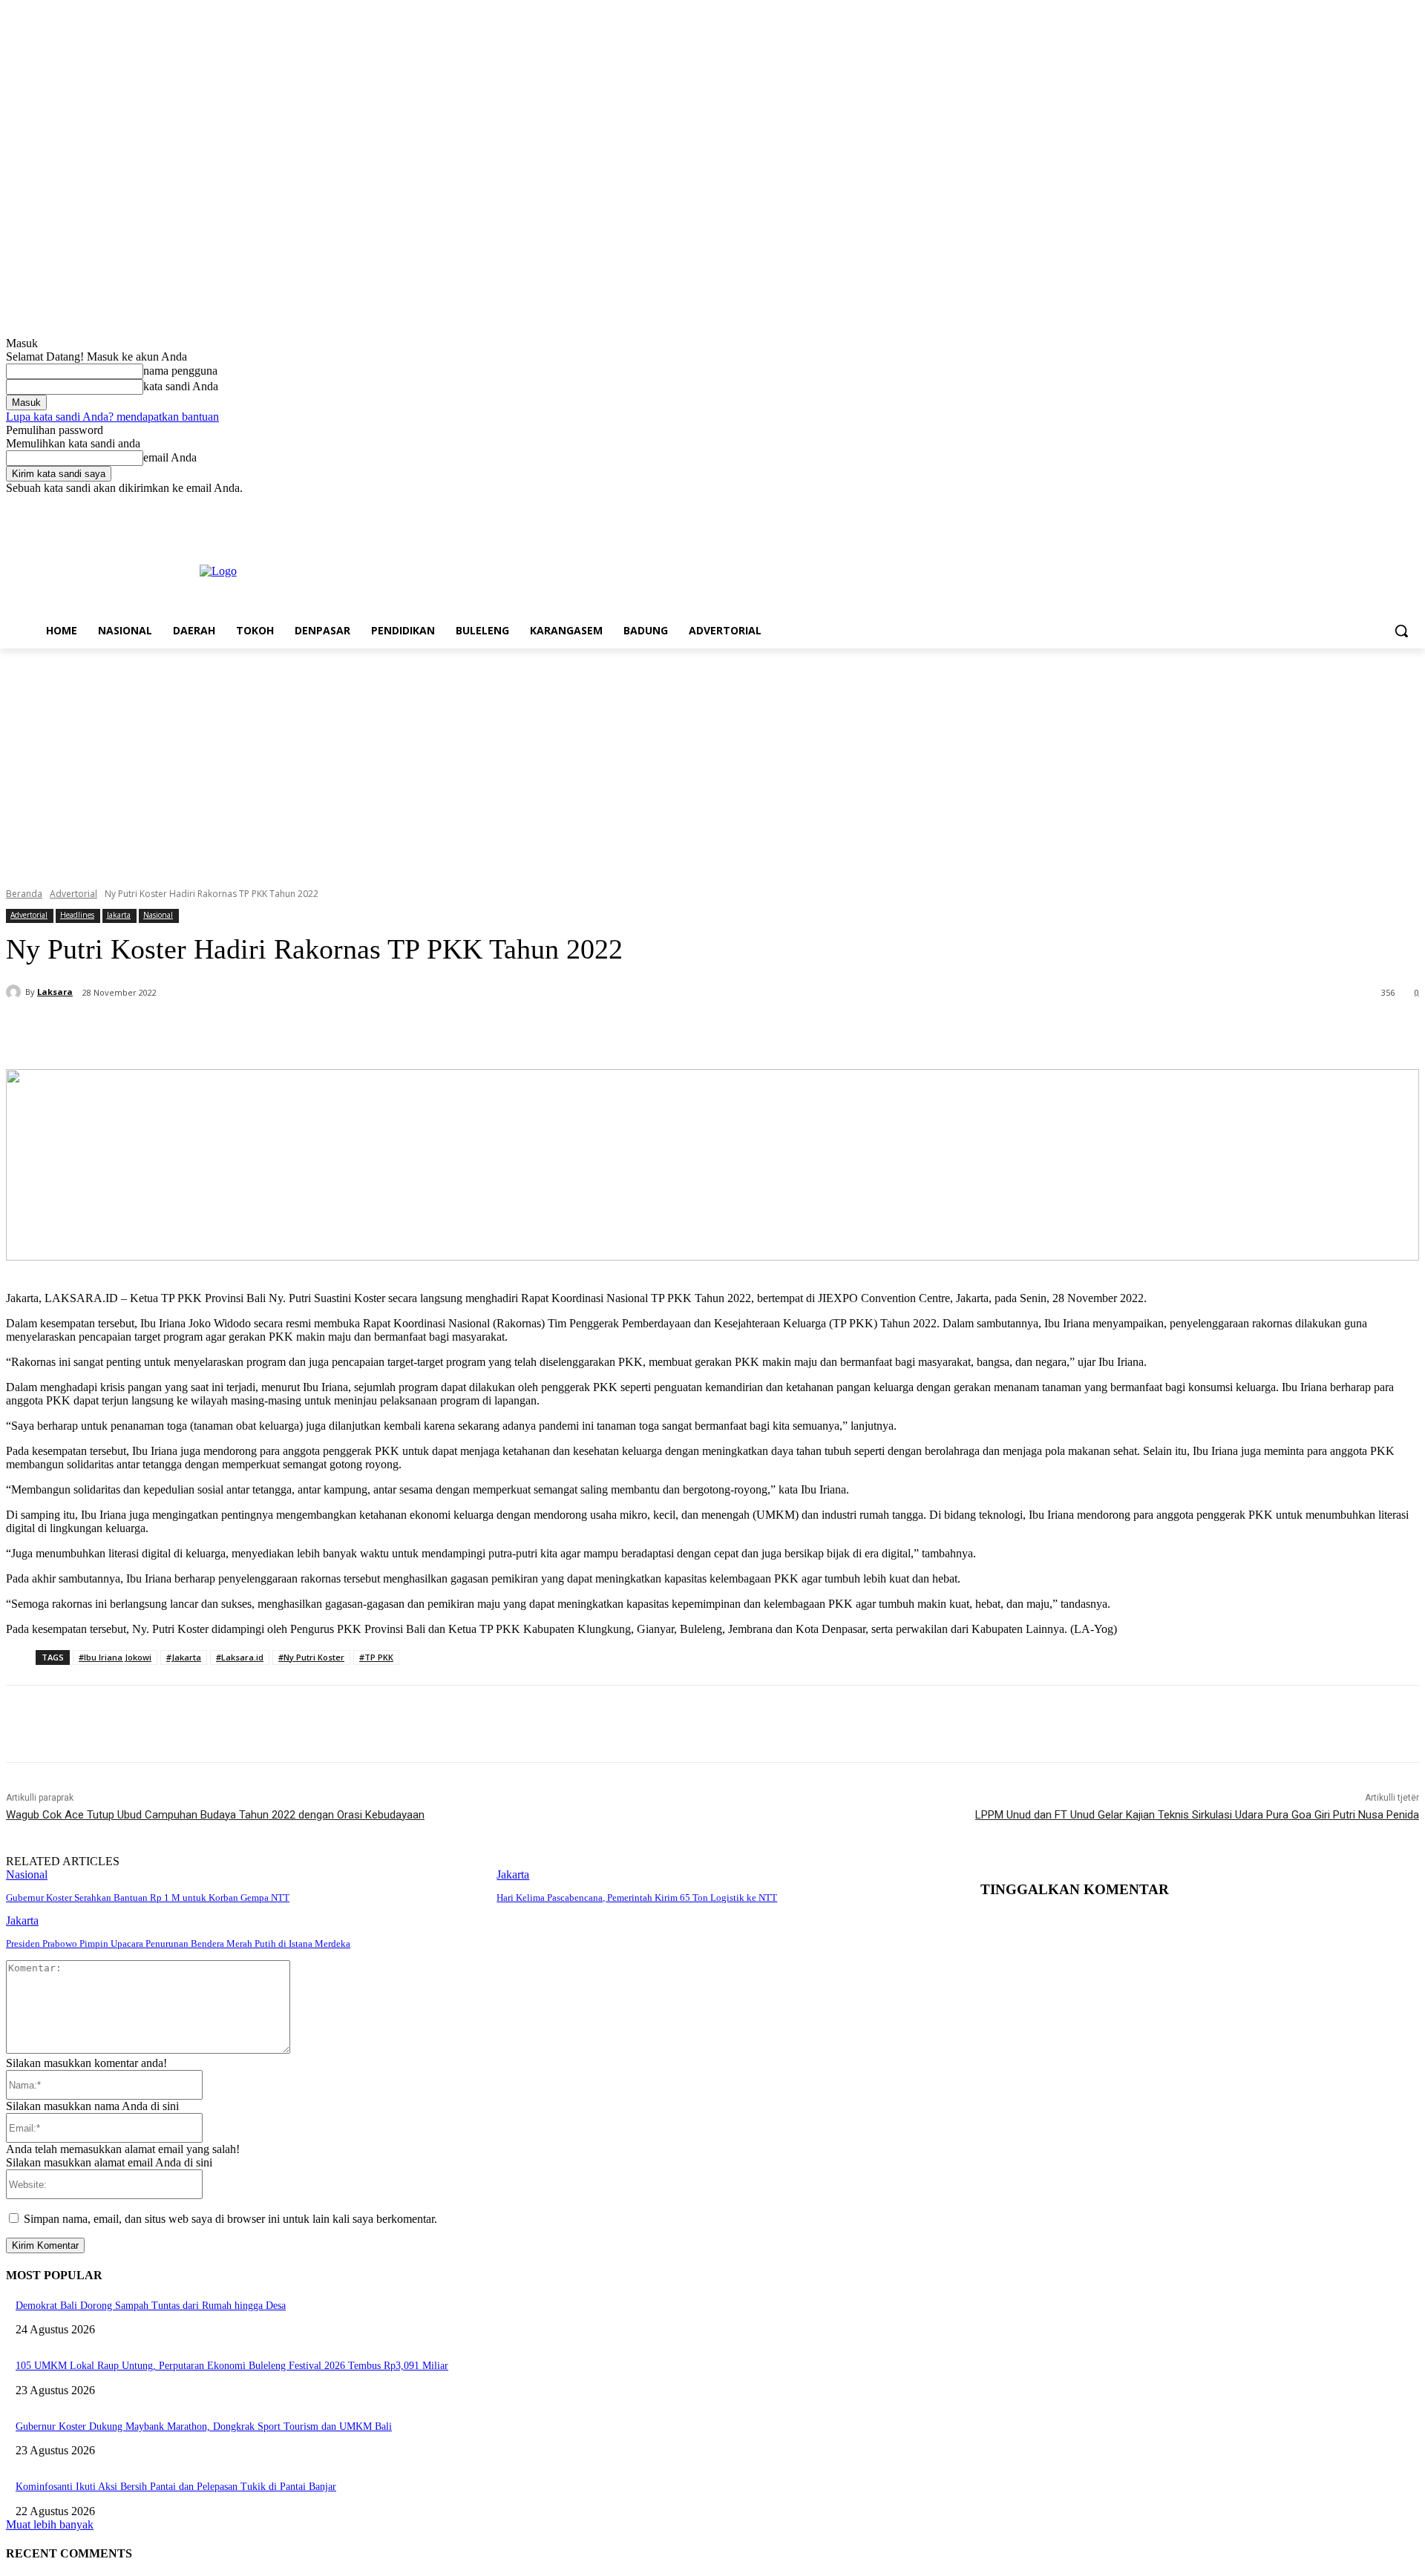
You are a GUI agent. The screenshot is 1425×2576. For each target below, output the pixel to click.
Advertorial (73, 894)
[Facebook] (1328, 506)
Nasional (158, 915)
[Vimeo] (1390, 506)
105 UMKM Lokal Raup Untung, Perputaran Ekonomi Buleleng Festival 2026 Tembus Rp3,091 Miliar (232, 2366)
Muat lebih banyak (50, 2524)
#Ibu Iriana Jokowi (115, 1657)
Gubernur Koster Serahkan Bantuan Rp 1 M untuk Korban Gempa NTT (148, 1897)
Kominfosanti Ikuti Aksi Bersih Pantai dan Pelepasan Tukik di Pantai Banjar (176, 2487)
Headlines (77, 915)
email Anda (170, 457)
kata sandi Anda (181, 386)
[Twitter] (1370, 506)
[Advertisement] (712, 760)
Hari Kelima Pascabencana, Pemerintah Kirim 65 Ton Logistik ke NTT (637, 1897)
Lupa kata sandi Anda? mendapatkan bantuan (112, 417)
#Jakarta (184, 1657)
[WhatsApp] (312, 1031)
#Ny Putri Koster (311, 1657)
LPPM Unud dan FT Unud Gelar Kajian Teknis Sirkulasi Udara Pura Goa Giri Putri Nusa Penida (1197, 1815)
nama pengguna (180, 371)
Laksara (55, 992)
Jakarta (119, 915)
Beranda (24, 894)
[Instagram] (1349, 506)
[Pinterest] (259, 1031)
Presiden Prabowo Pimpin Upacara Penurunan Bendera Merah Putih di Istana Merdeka (178, 1943)
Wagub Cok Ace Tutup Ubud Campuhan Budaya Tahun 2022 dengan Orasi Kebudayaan (215, 1815)
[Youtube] (1411, 506)
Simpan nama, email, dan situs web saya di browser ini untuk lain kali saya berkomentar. (230, 2219)
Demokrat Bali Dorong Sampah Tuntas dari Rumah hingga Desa (151, 2306)
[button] (1401, 631)
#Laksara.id (240, 1657)
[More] (367, 1031)
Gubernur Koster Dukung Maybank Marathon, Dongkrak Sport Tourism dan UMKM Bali (204, 2426)
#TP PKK (376, 1657)
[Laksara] (16, 992)
